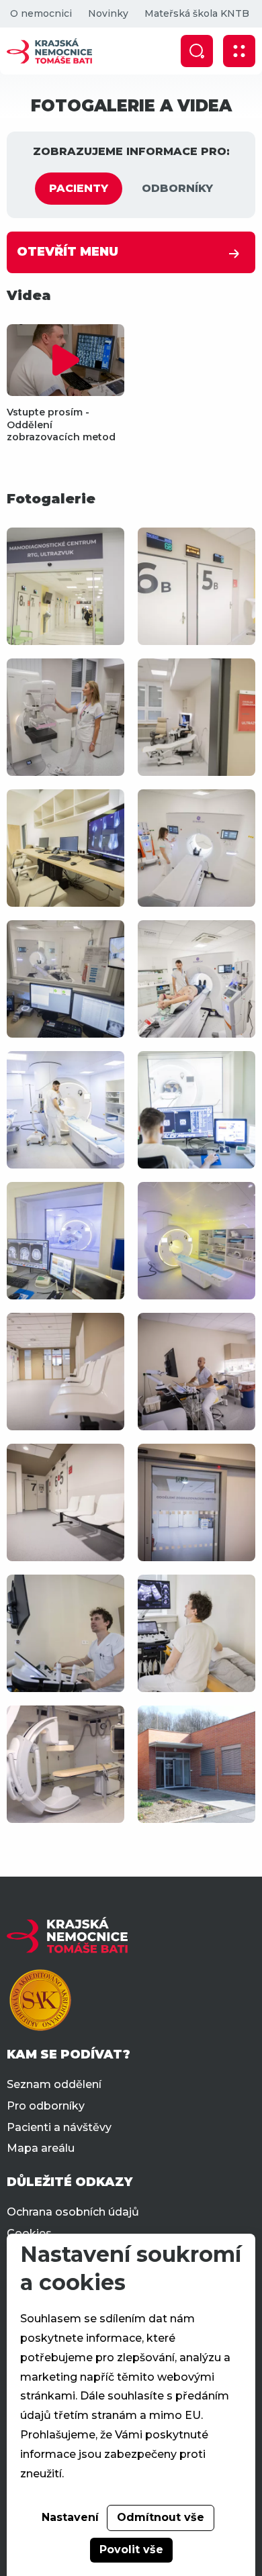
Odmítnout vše (161, 2517)
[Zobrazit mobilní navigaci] (239, 51)
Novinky (108, 13)
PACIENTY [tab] (79, 188)
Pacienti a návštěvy (59, 2127)
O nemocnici (41, 13)
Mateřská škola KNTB (197, 13)
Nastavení (70, 2517)
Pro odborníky (46, 2106)
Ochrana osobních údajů (73, 2212)
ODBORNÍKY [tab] (177, 188)
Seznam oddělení (54, 2084)
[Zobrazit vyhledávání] (197, 51)
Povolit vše (131, 2549)
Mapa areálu (41, 2148)
